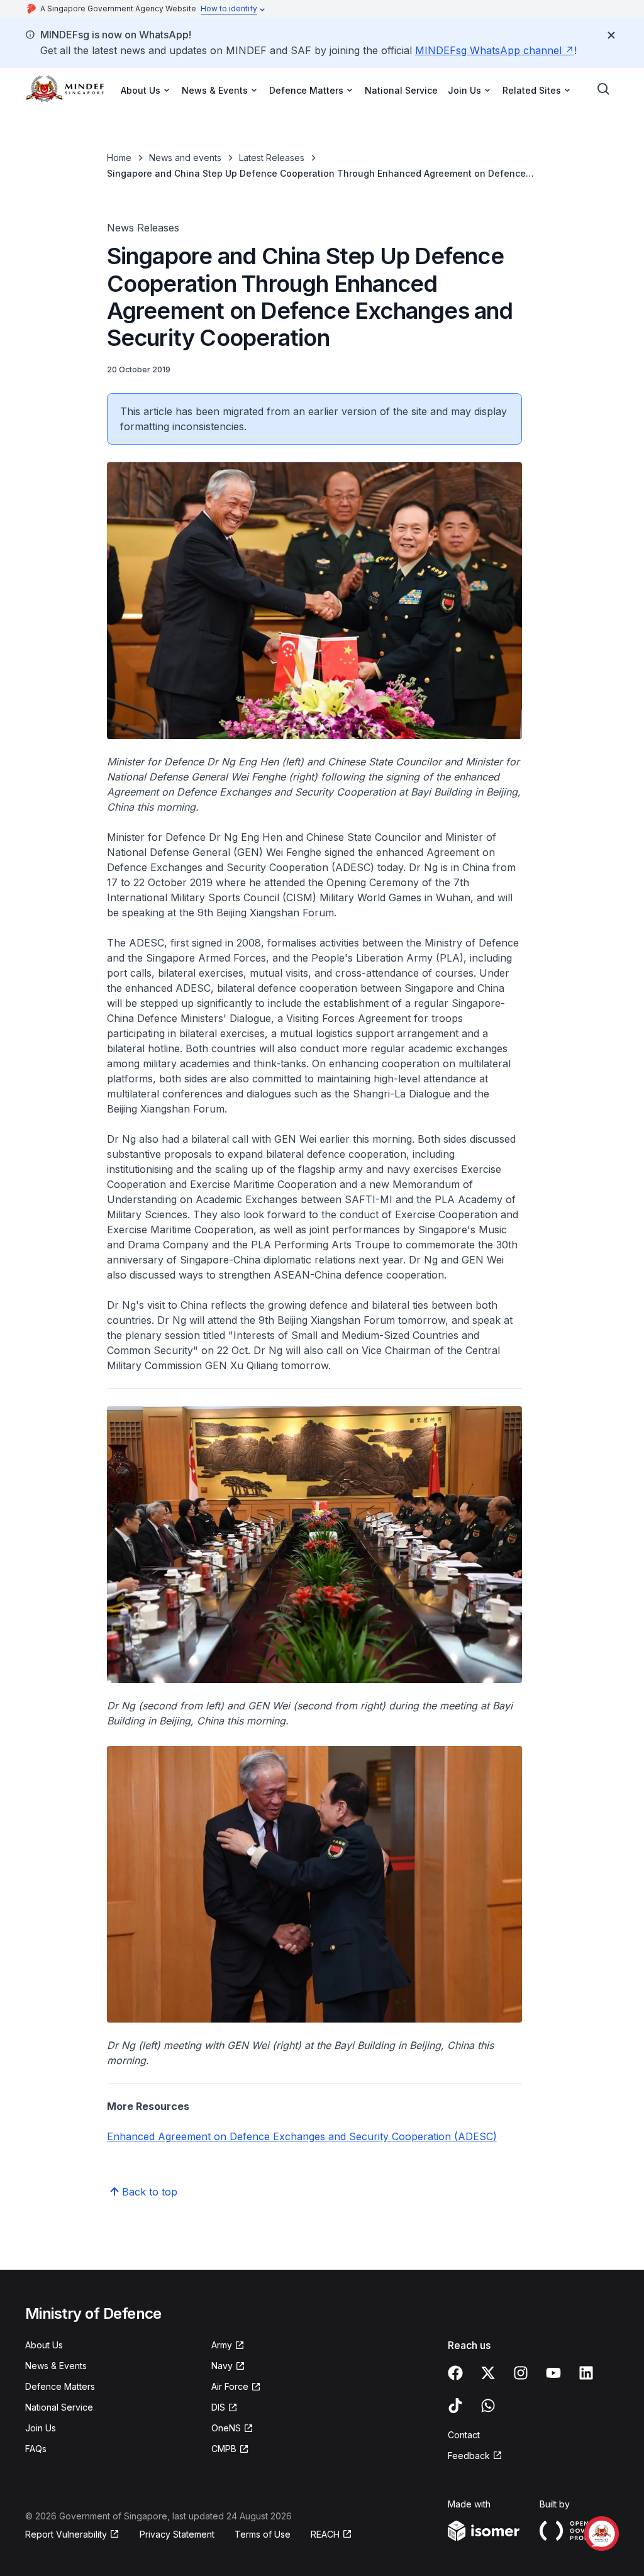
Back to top (150, 2192)
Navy (222, 2366)
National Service (401, 90)
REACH (325, 2534)
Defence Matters (60, 2386)
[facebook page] (455, 2373)
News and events (185, 158)
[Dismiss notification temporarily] (611, 35)
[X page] (488, 2373)
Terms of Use (263, 2534)
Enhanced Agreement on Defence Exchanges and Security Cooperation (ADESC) (302, 2136)
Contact (464, 2435)
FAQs (36, 2449)
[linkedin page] (586, 2373)
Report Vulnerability (66, 2534)
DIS (218, 2407)
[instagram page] (521, 2373)
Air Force (230, 2386)
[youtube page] (553, 2373)
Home (119, 158)
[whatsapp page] (488, 2406)
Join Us (41, 2428)
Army (222, 2345)
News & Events (56, 2366)
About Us (44, 2345)
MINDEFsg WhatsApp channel (488, 50)
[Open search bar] (604, 89)
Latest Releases (272, 158)
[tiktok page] (455, 2406)
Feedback (469, 2456)
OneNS (226, 2428)
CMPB (224, 2449)
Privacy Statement (177, 2534)
